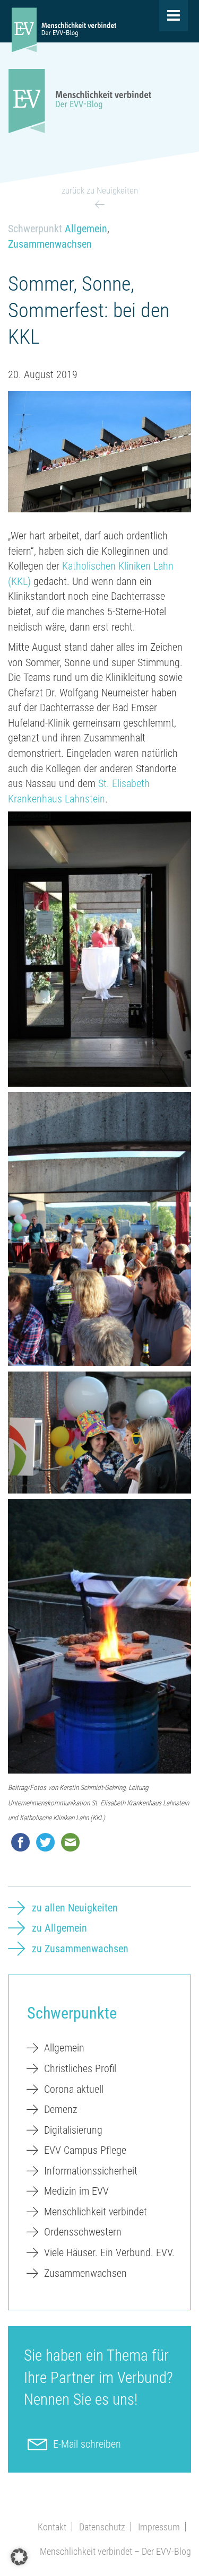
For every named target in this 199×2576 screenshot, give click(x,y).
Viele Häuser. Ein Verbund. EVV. (109, 2252)
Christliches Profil (80, 2068)
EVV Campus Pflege (85, 2150)
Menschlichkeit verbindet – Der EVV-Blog (115, 2551)
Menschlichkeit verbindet (96, 2212)
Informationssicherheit (91, 2171)
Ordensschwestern (83, 2232)
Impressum (159, 2527)
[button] (19, 2557)
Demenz (61, 2109)
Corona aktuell (74, 2089)
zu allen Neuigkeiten (75, 1908)
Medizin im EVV (76, 2191)
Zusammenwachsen (50, 244)
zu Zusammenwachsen (80, 1949)
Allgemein (86, 229)
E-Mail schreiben (87, 2444)
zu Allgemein (59, 1928)
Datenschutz (102, 2527)
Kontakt (52, 2527)
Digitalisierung (73, 2130)
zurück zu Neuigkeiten (100, 190)
